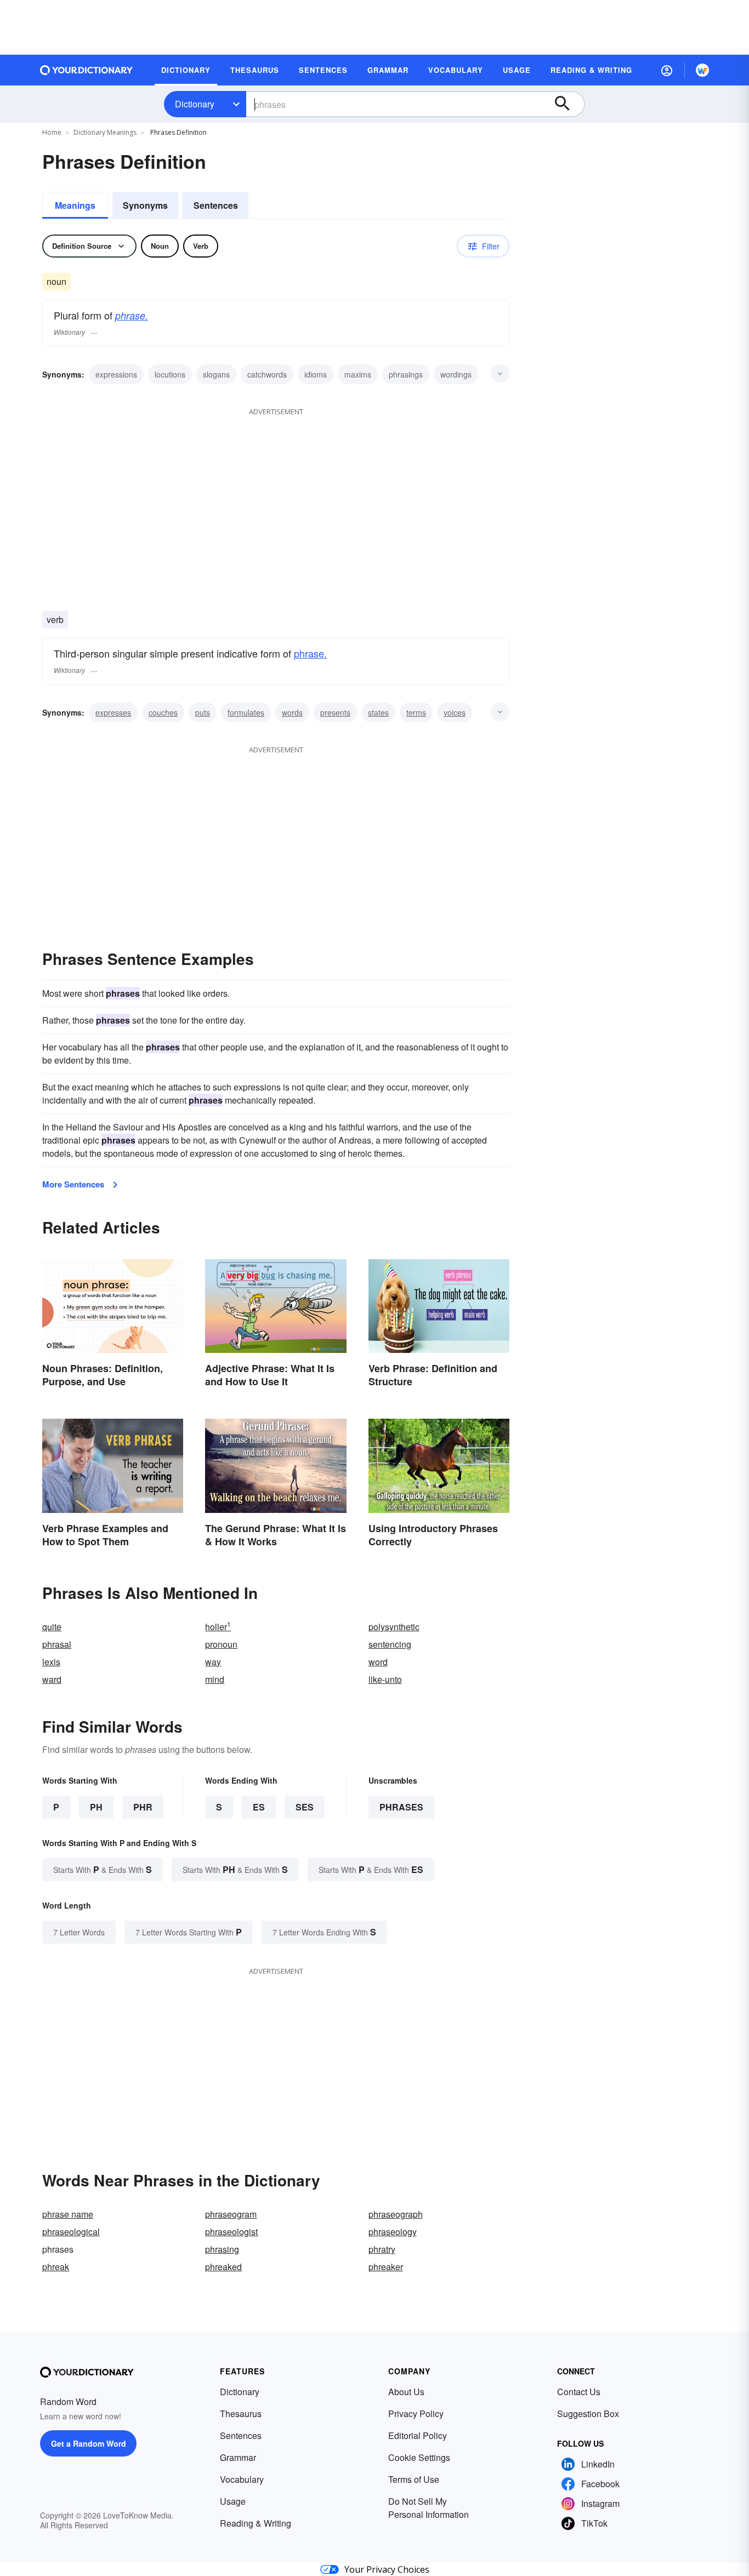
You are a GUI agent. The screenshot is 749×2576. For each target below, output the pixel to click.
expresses (113, 712)
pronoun (221, 1644)
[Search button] (568, 104)
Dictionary (195, 104)
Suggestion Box (588, 2414)
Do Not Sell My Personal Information (429, 2508)
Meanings (75, 205)
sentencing (390, 1644)
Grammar (238, 2457)
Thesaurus (241, 2414)
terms (416, 712)
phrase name (68, 2214)
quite (52, 1627)
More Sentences (73, 1184)
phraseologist (231, 2232)
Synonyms (145, 205)
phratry (382, 2249)
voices (455, 712)
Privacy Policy (416, 2414)
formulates (246, 712)
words (292, 712)
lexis (51, 1662)
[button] (667, 70)
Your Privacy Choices (387, 2569)
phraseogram (231, 2214)
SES (305, 1807)
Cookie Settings (419, 2457)
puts (203, 712)
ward (52, 1679)
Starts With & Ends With (103, 1869)
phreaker (386, 2267)
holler (218, 1627)
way (213, 1662)
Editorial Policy (418, 2435)
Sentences (216, 205)
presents (335, 712)
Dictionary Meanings (105, 132)
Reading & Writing (256, 2523)
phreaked (223, 2267)
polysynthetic (394, 1627)
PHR (143, 1807)
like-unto (385, 1679)
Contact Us (579, 2392)
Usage (233, 2501)
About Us (406, 2392)
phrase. (132, 315)
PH (96, 1807)
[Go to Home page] (87, 70)
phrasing (222, 2249)
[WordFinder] (702, 70)
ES (259, 1807)
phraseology (393, 2232)
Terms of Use (414, 2479)
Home (52, 132)
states (378, 712)
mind (215, 1679)
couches (163, 712)
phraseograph (396, 2214)
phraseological (71, 2232)
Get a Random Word (89, 2443)
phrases (401, 1807)
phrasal (57, 1644)
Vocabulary (242, 2479)
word (378, 1662)
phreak (56, 2267)
